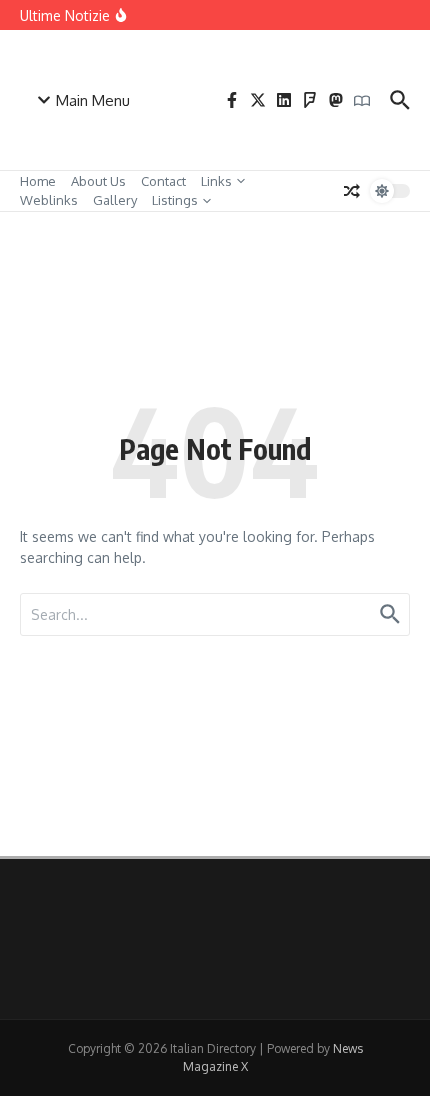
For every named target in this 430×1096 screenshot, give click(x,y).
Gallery (115, 200)
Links (216, 181)
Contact (163, 181)
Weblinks (49, 200)
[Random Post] (352, 191)
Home (38, 181)
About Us (98, 181)
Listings (175, 200)
